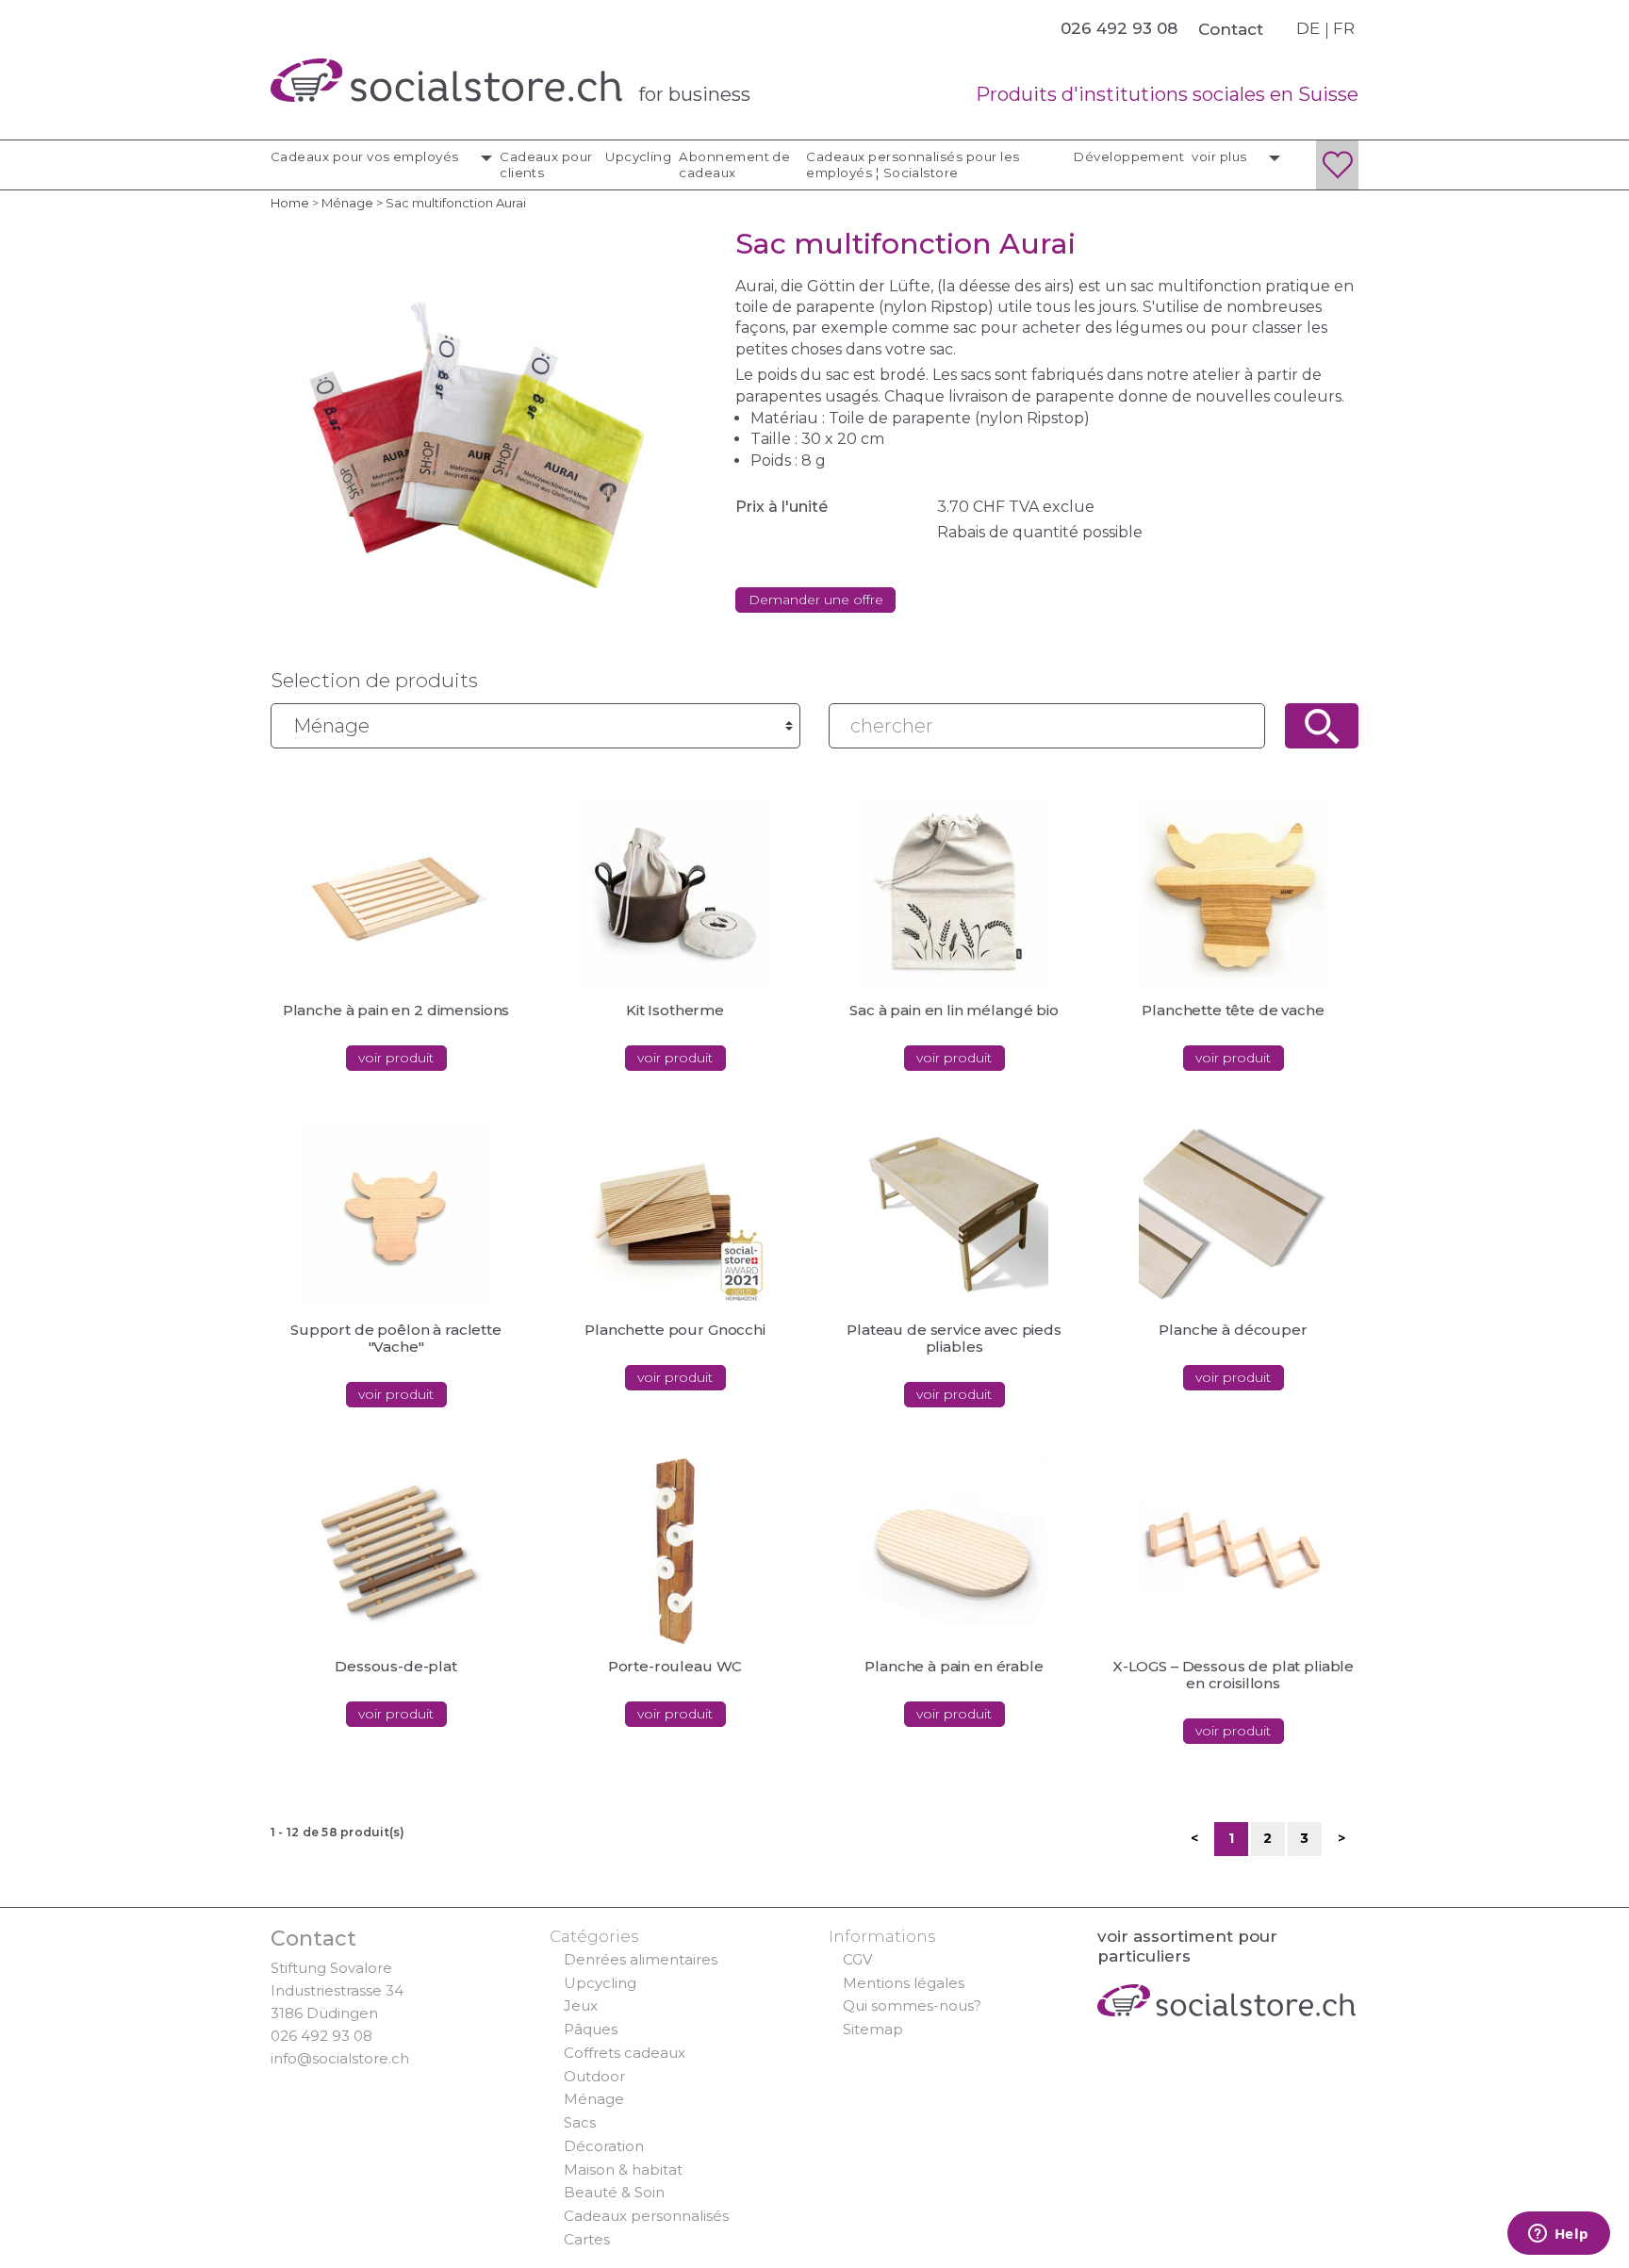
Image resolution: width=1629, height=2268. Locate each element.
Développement (1129, 156)
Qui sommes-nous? (912, 2005)
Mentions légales (904, 1983)
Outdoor (594, 2076)
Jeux (581, 2005)
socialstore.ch (446, 80)
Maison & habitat (623, 2169)
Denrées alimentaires (641, 1959)
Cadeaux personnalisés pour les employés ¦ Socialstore (913, 164)
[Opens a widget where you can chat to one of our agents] (1558, 2235)
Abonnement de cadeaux (734, 164)
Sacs (580, 2122)
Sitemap (873, 2029)
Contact (1231, 29)
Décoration (604, 2146)
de (1308, 28)
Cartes (587, 2239)
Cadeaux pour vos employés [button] (366, 156)
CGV (857, 1959)
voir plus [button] (1221, 156)
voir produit (396, 1058)
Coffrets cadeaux (625, 2053)
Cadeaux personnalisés (646, 2216)
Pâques (591, 2029)
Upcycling (638, 156)
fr (1344, 28)
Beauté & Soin (614, 2192)
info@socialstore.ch (340, 2058)
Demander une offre (816, 600)
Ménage (594, 2099)
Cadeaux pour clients (546, 164)
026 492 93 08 (321, 2036)
